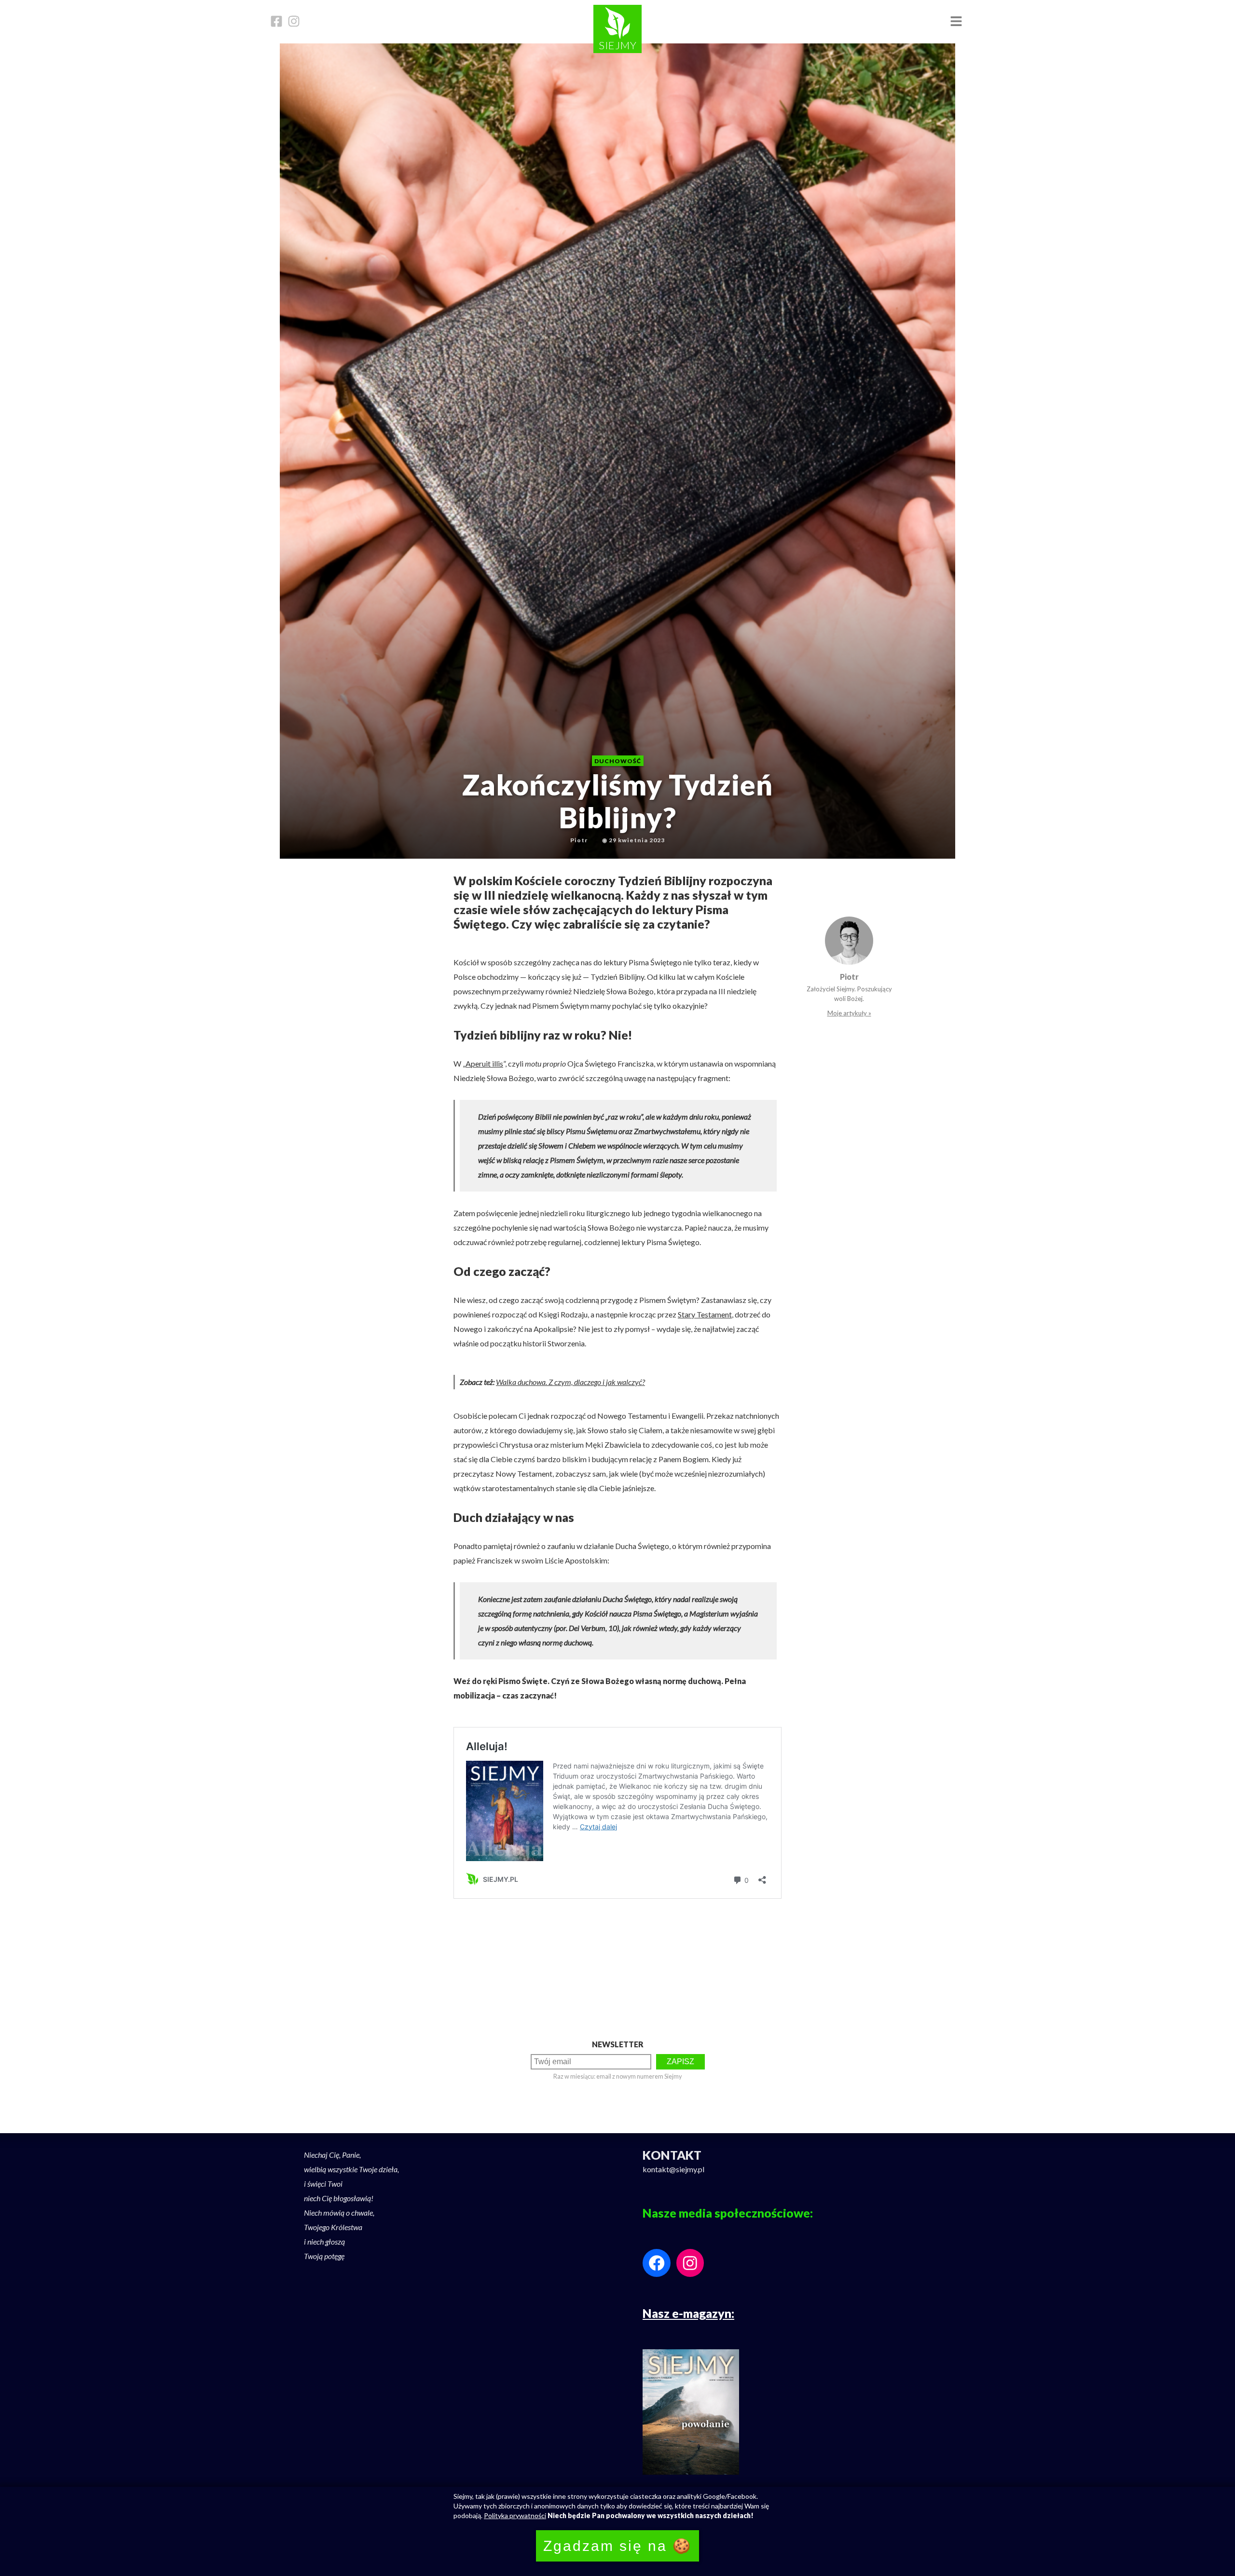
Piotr (849, 977)
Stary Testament (705, 1314)
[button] (956, 22)
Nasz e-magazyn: (688, 2313)
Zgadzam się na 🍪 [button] (617, 2546)
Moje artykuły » (849, 1013)
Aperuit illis (484, 1063)
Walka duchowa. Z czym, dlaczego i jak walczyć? (570, 1382)
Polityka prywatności (515, 2515)
